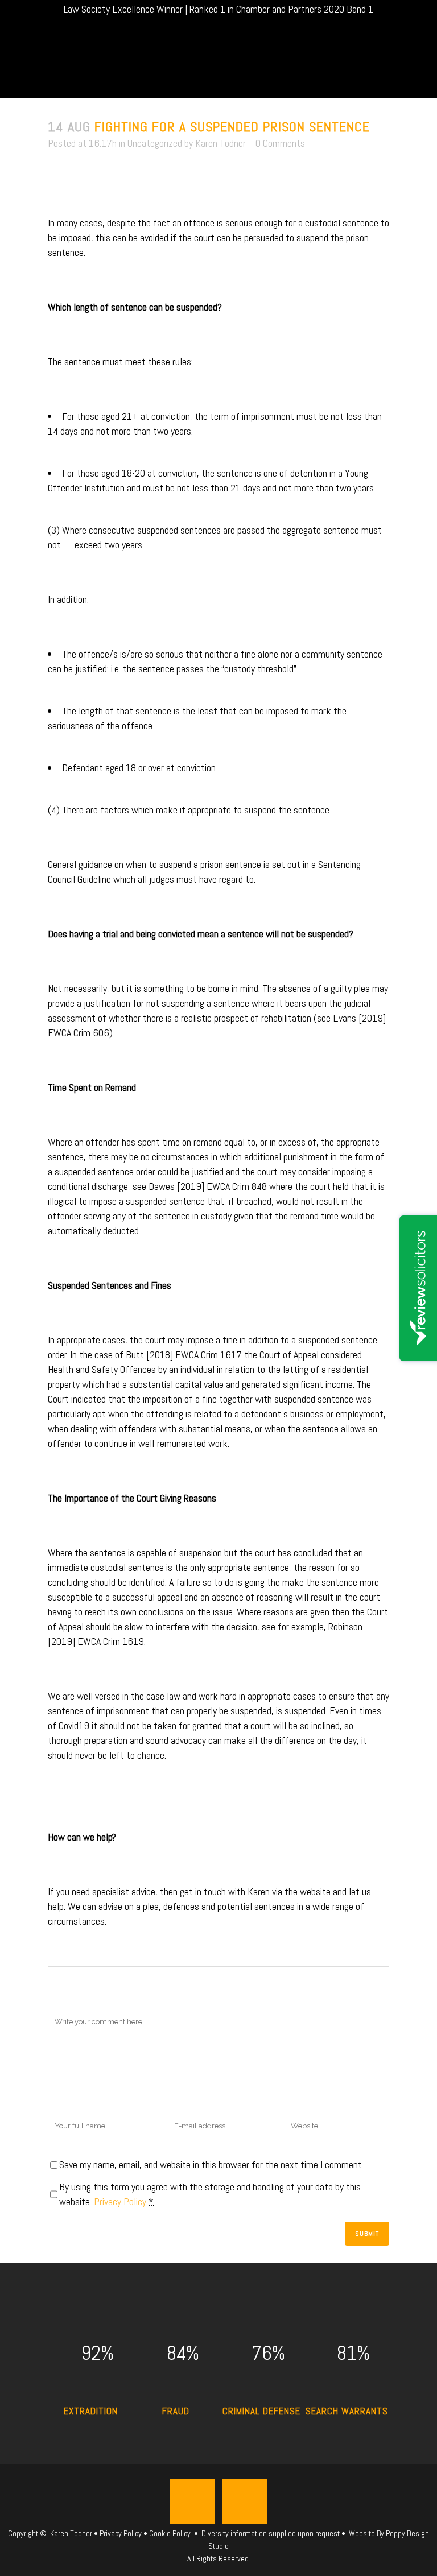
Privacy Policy (120, 2201)
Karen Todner (220, 143)
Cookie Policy (170, 2533)
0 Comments (280, 143)
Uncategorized (155, 143)
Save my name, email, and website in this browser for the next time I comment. (211, 2164)
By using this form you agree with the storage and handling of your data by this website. (210, 2194)
